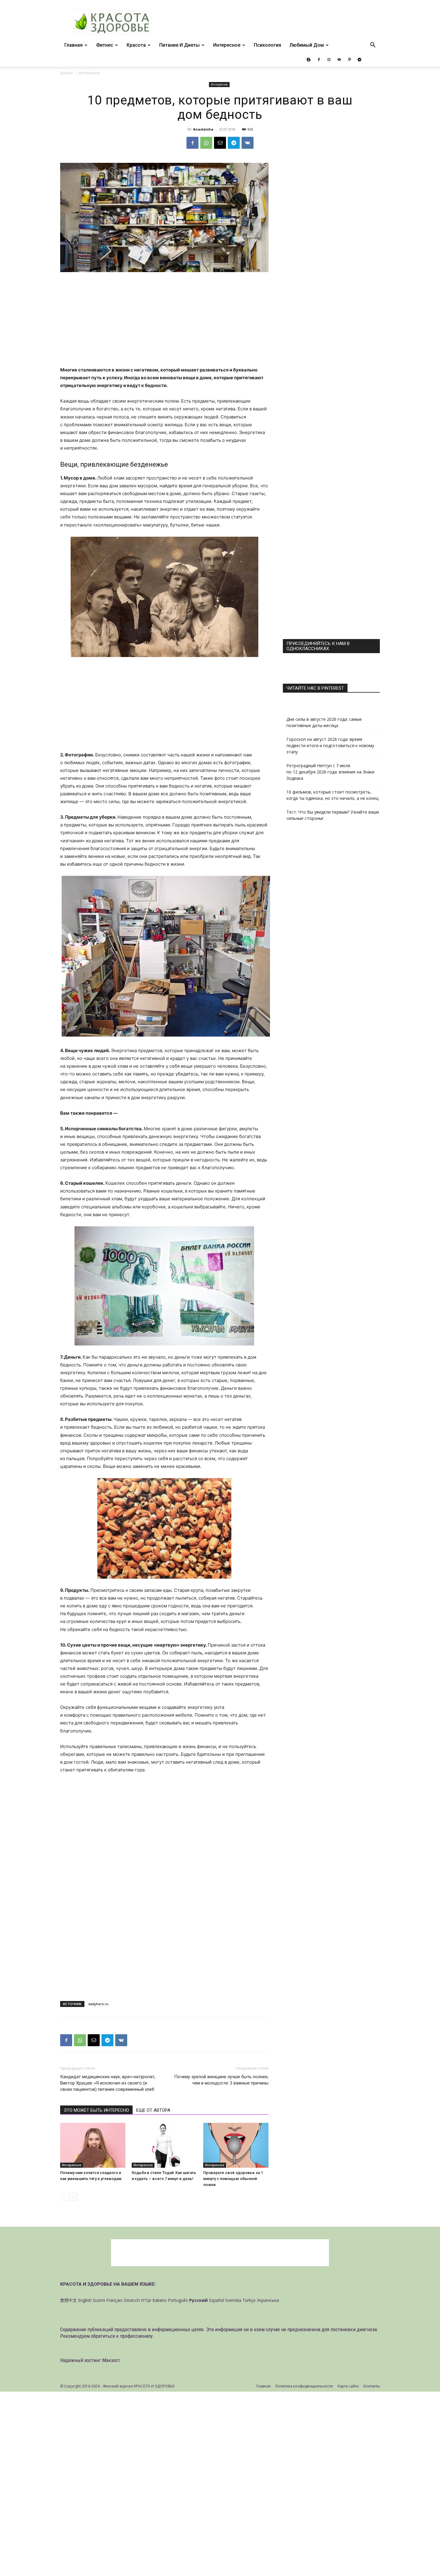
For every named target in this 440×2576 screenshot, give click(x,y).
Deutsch (132, 2300)
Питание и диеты (179, 45)
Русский (198, 2300)
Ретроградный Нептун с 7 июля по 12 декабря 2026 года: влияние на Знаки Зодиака (330, 772)
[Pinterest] (349, 60)
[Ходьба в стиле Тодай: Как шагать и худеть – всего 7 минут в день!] (164, 2145)
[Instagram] (329, 60)
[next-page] (73, 2197)
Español (217, 2300)
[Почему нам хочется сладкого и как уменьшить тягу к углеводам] (93, 2145)
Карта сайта (348, 2386)
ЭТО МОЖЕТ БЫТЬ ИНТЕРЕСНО (96, 2110)
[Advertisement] (164, 322)
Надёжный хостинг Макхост (90, 2360)
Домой (66, 73)
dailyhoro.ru (98, 2004)
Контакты (372, 2386)
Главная (73, 45)
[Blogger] (309, 60)
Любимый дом (307, 45)
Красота (136, 45)
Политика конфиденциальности (304, 2386)
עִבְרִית (146, 2300)
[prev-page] (64, 2197)
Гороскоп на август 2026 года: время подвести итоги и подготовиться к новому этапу (330, 745)
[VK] (248, 143)
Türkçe (249, 2300)
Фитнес (105, 45)
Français (114, 2300)
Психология (267, 45)
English (85, 2300)
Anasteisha (203, 129)
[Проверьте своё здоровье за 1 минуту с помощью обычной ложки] (236, 2145)
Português (178, 2300)
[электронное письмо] (220, 143)
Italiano (160, 2300)
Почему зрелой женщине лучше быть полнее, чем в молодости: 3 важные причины (221, 2080)
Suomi (99, 2300)
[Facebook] (319, 60)
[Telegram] (359, 60)
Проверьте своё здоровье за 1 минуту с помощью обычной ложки (233, 2179)
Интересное (227, 45)
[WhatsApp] (206, 143)
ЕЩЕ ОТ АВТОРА (153, 2110)
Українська (268, 2300)
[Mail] (339, 60)
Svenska (233, 2300)
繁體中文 (69, 2300)
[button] (373, 46)
